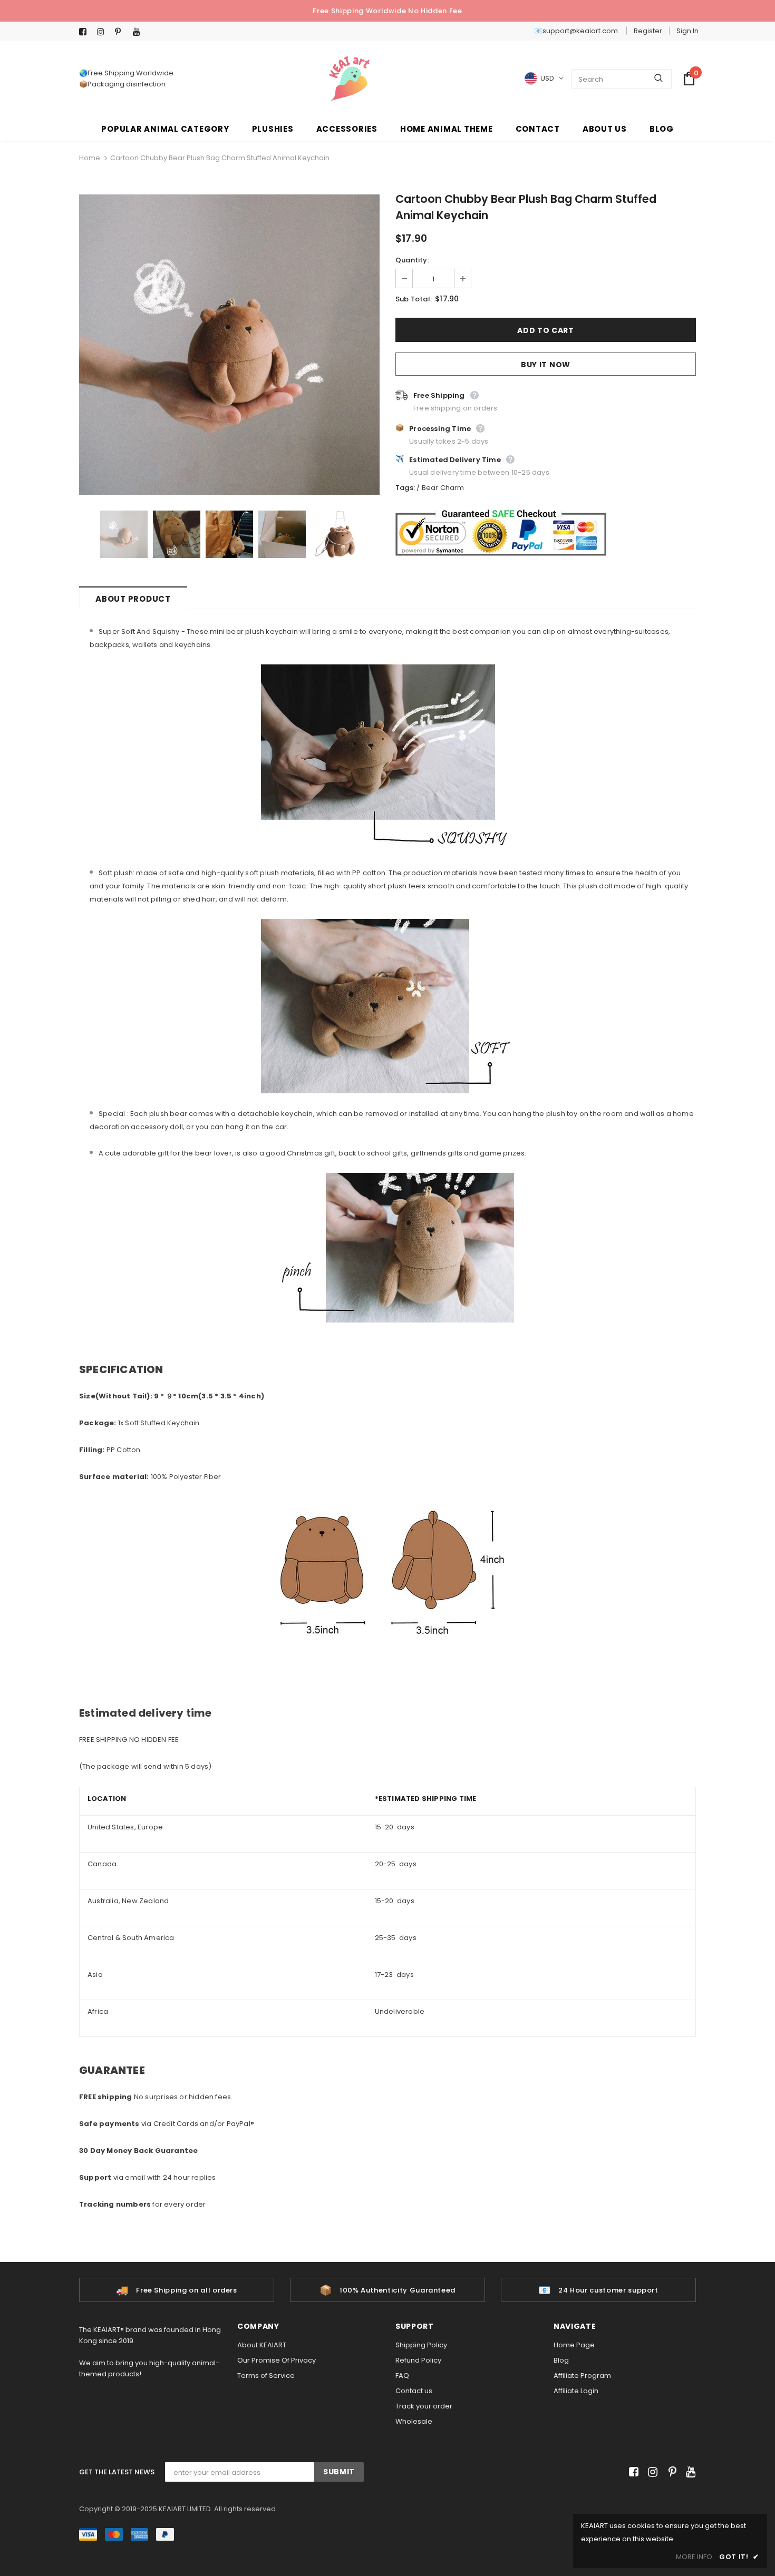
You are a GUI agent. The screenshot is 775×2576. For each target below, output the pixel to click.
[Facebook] (86, 32)
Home (90, 158)
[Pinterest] (122, 32)
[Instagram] (104, 32)
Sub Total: (414, 299)
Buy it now (546, 365)
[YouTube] (139, 32)
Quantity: (412, 260)
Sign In (687, 31)
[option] (229, 345)
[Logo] (349, 79)
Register (648, 31)
